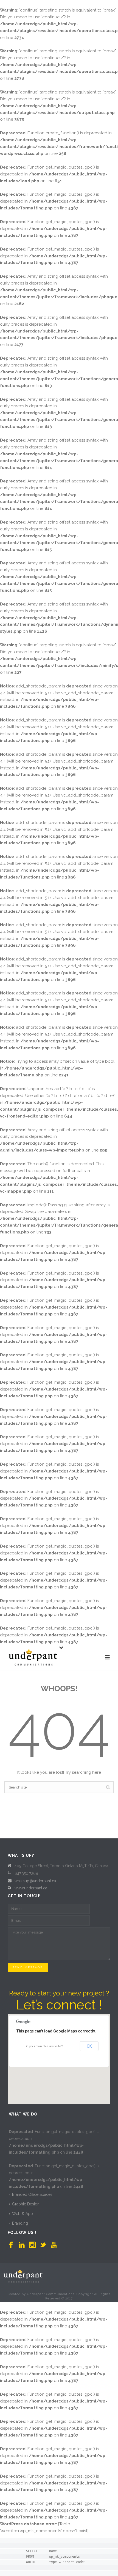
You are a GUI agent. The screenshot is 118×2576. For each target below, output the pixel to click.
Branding (20, 2223)
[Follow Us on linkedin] (22, 2245)
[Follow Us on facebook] (11, 2245)
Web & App (23, 2214)
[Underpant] (23, 2276)
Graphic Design (26, 2204)
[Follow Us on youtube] (54, 2245)
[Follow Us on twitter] (43, 2245)
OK (89, 2046)
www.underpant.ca (31, 1888)
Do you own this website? (44, 2046)
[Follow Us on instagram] (32, 2245)
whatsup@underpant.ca (35, 1881)
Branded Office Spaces (32, 2194)
